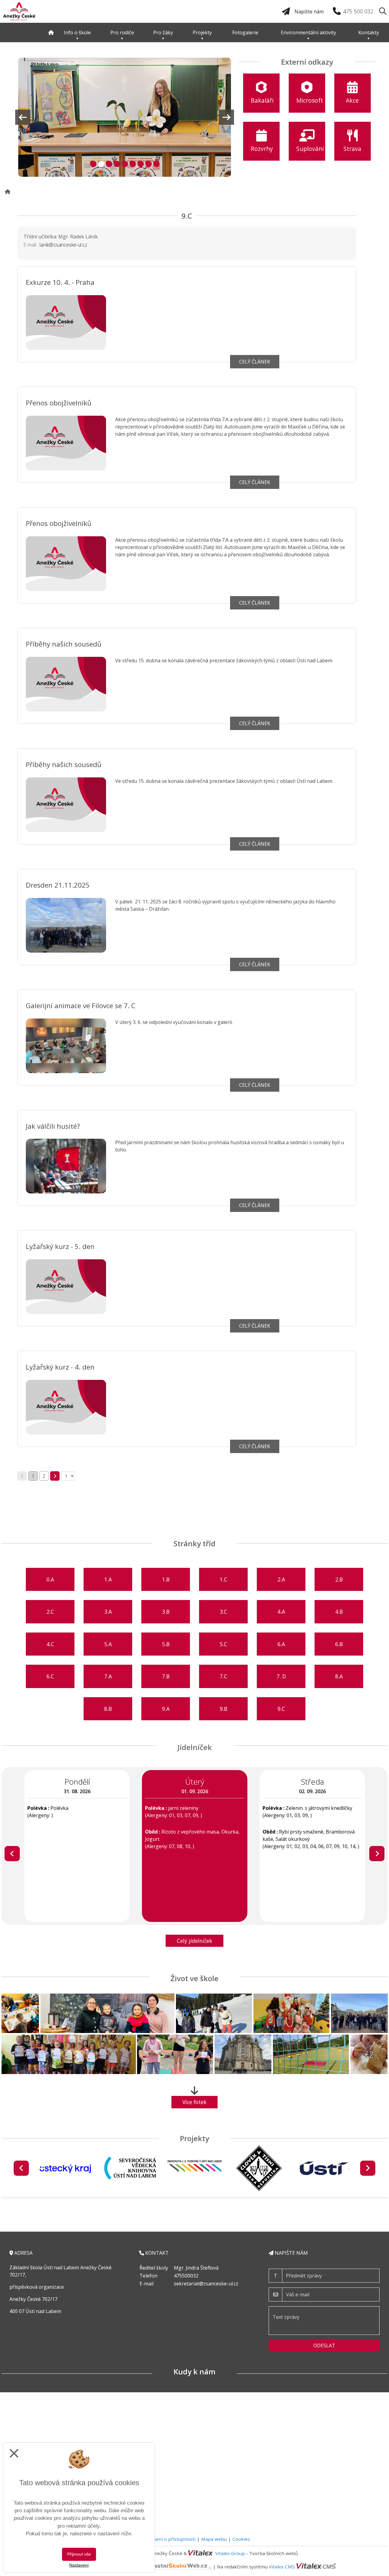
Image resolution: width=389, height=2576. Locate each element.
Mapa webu (214, 2539)
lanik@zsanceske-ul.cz (63, 245)
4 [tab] (116, 163)
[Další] (377, 1854)
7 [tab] (140, 163)
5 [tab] (124, 163)
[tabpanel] (125, 117)
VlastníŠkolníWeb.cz (121, 2566)
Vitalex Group (230, 2553)
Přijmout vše (79, 2554)
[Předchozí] (12, 1854)
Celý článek (255, 362)
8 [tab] (148, 163)
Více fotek (194, 2102)
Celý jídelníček (195, 1941)
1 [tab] (92, 163)
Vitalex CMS (282, 2566)
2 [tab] (100, 163)
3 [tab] (108, 163)
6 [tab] (132, 163)
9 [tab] (155, 163)
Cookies (241, 2539)
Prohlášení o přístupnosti (167, 2539)
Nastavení (79, 2565)
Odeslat (324, 2346)
